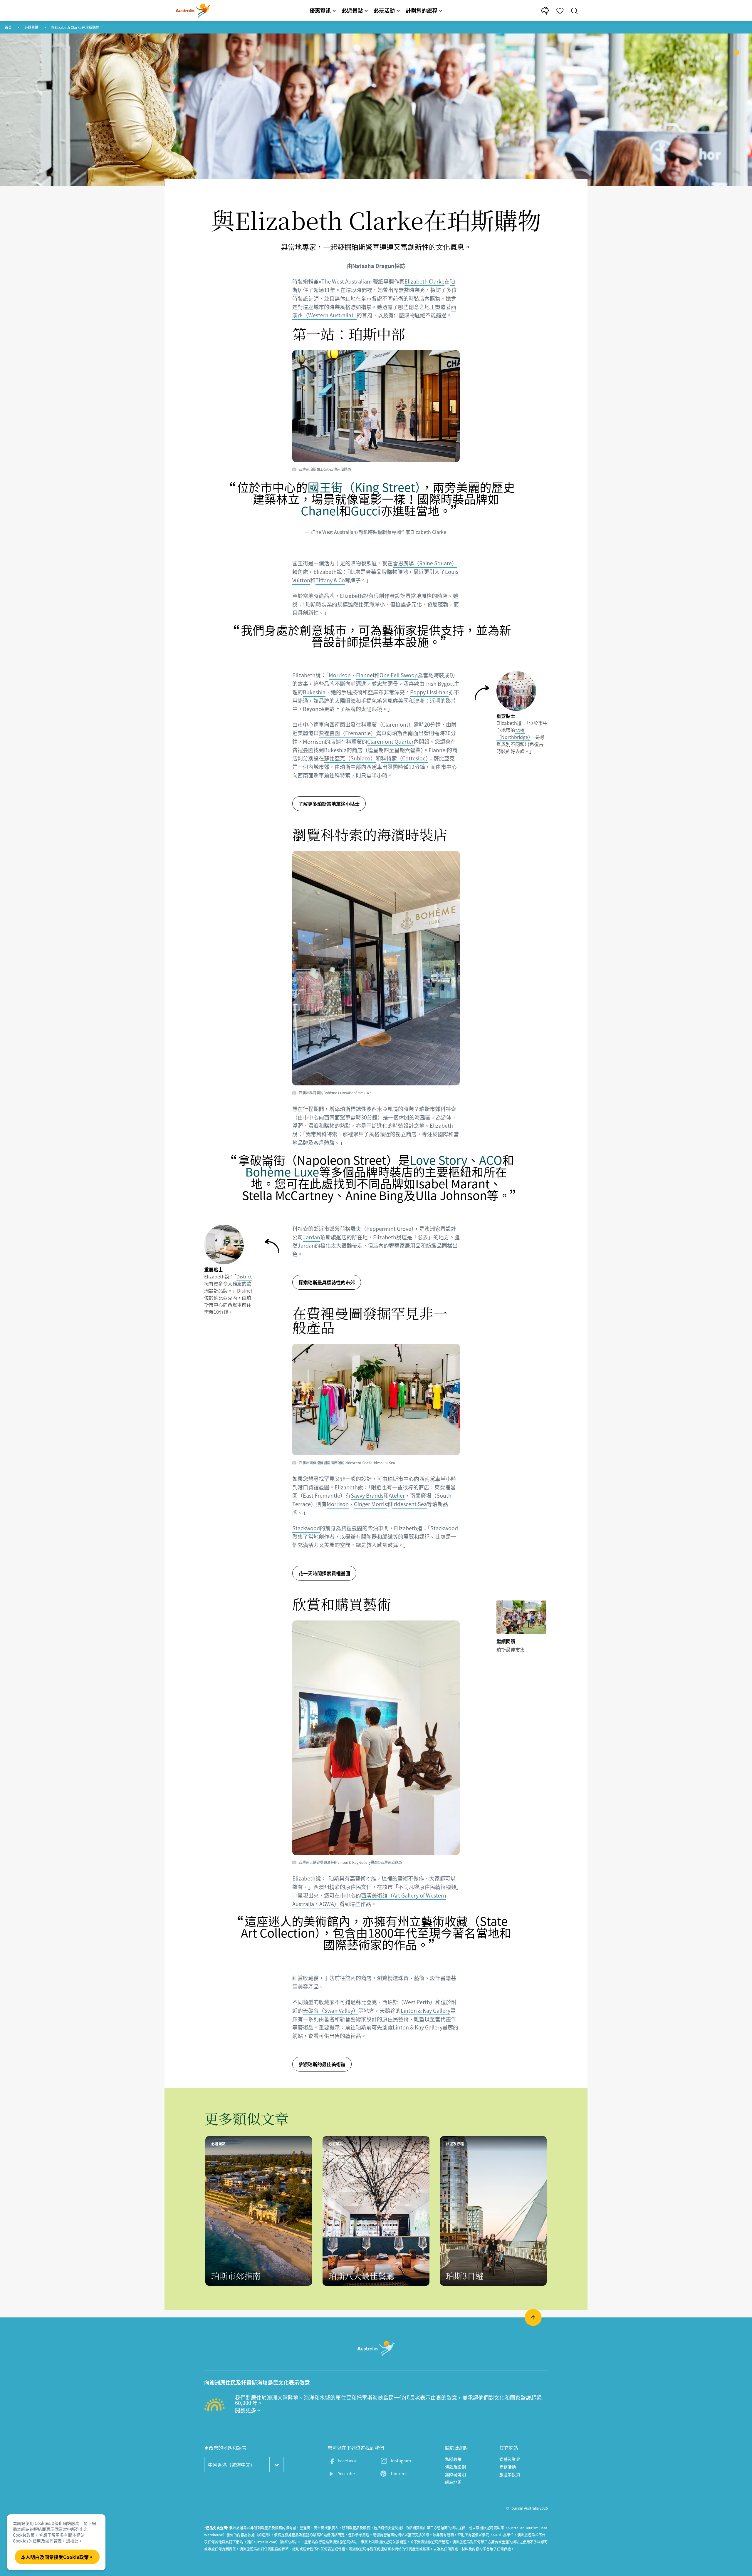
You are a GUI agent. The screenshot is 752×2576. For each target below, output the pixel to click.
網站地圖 (453, 2482)
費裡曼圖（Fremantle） (347, 733)
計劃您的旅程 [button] (422, 10)
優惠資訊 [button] (320, 10)
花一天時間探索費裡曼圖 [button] (324, 1573)
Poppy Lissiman (429, 692)
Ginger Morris (370, 1504)
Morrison (340, 675)
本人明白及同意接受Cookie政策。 (57, 2557)
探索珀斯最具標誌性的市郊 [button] (327, 1282)
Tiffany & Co (330, 580)
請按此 (72, 2541)
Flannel (365, 675)
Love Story (439, 1160)
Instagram (401, 2461)
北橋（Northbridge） (513, 733)
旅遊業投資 (510, 2474)
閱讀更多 (246, 2410)
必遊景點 (31, 27)
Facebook (348, 2461)
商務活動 (508, 2467)
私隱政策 (453, 2459)
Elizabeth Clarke (424, 281)
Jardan (312, 1237)
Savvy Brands (367, 1495)
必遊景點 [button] (352, 10)
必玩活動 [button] (384, 10)
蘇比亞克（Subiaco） (350, 758)
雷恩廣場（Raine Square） (425, 563)
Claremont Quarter (390, 741)
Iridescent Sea (409, 1504)
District (244, 1276)
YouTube (346, 2473)
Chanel (320, 511)
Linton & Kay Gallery (425, 2011)
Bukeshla (314, 692)
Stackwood (306, 1528)
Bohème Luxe (282, 1172)
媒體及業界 (510, 2459)
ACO (491, 1160)
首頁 (8, 27)
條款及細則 (455, 2467)
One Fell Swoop (399, 675)
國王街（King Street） (364, 487)
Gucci (366, 511)
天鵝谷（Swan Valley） (331, 2011)
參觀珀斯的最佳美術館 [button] (322, 2064)
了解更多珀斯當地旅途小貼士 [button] (329, 804)
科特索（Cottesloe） (405, 758)
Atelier (397, 1495)
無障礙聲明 (455, 2474)
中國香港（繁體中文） (231, 2465)
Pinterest (400, 2473)
